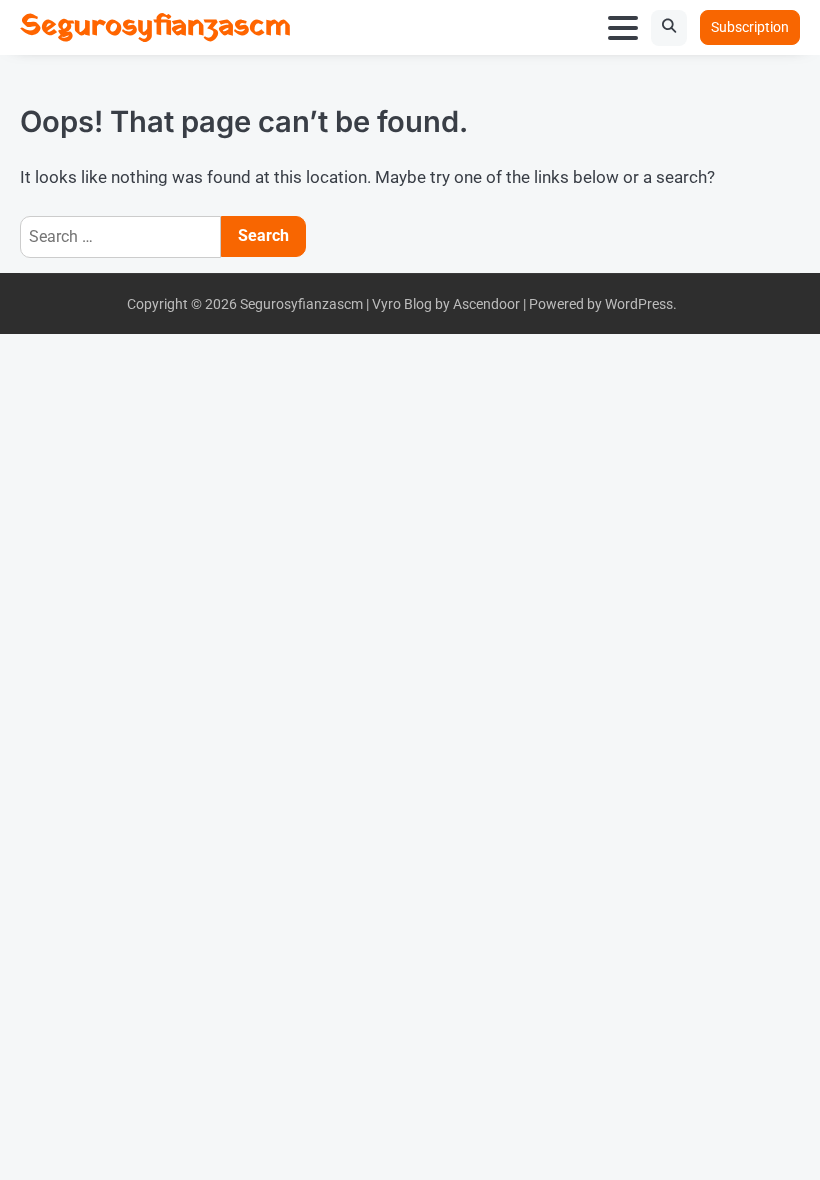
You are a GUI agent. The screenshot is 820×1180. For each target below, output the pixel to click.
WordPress (639, 304)
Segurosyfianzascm (155, 26)
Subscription (750, 27)
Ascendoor (486, 304)
